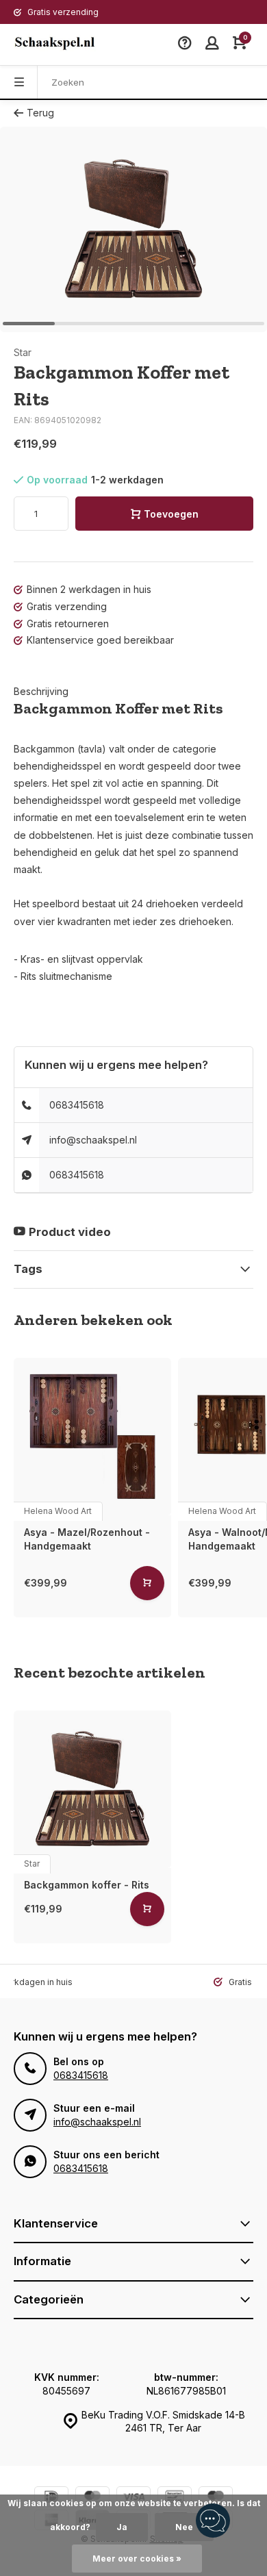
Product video (70, 1232)
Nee (184, 2527)
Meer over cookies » (137, 2559)
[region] (212, 2521)
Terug (40, 113)
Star (23, 352)
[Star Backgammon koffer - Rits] (92, 1789)
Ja (122, 2527)
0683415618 (77, 1105)
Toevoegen (171, 514)
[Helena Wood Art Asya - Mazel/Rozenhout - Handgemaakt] (92, 1437)
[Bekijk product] (147, 1583)
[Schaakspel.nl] (55, 45)
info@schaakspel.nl (93, 1140)
